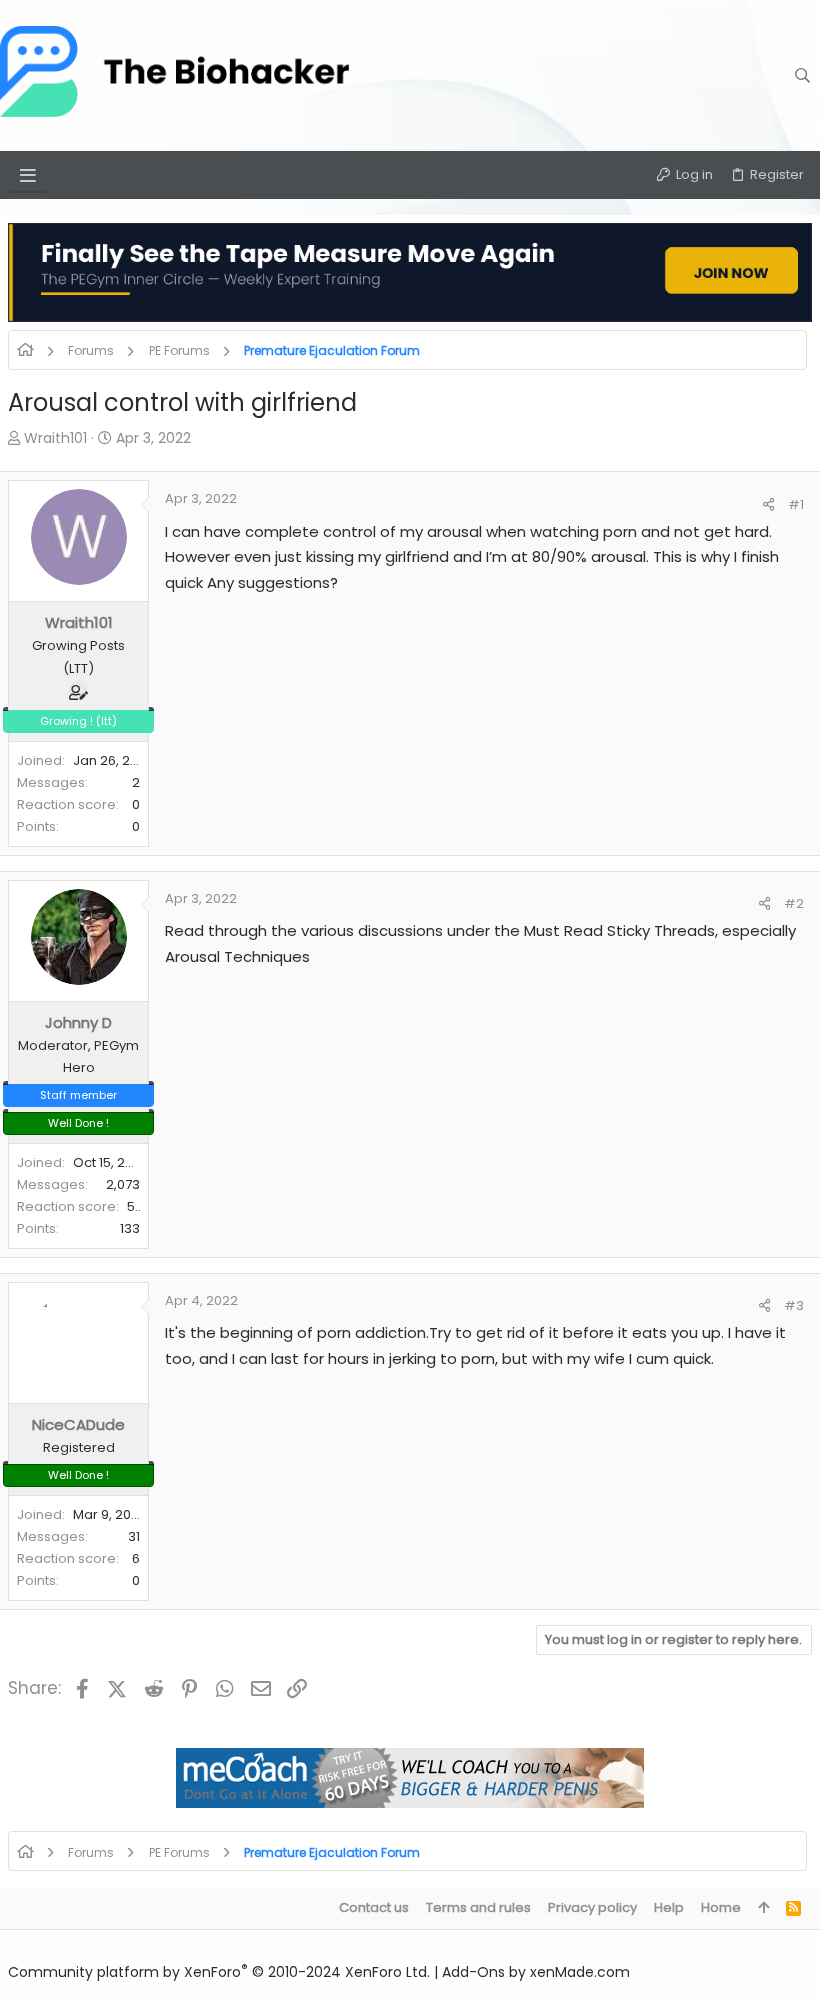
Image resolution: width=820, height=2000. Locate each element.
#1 (796, 504)
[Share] (768, 504)
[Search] (802, 75)
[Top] (763, 1908)
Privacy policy (592, 1907)
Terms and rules (478, 1907)
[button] (28, 175)
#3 (794, 1305)
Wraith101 (55, 438)
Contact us (374, 1907)
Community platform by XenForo (219, 1972)
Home (721, 1907)
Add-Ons (473, 1972)
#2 (794, 903)
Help (669, 1907)
